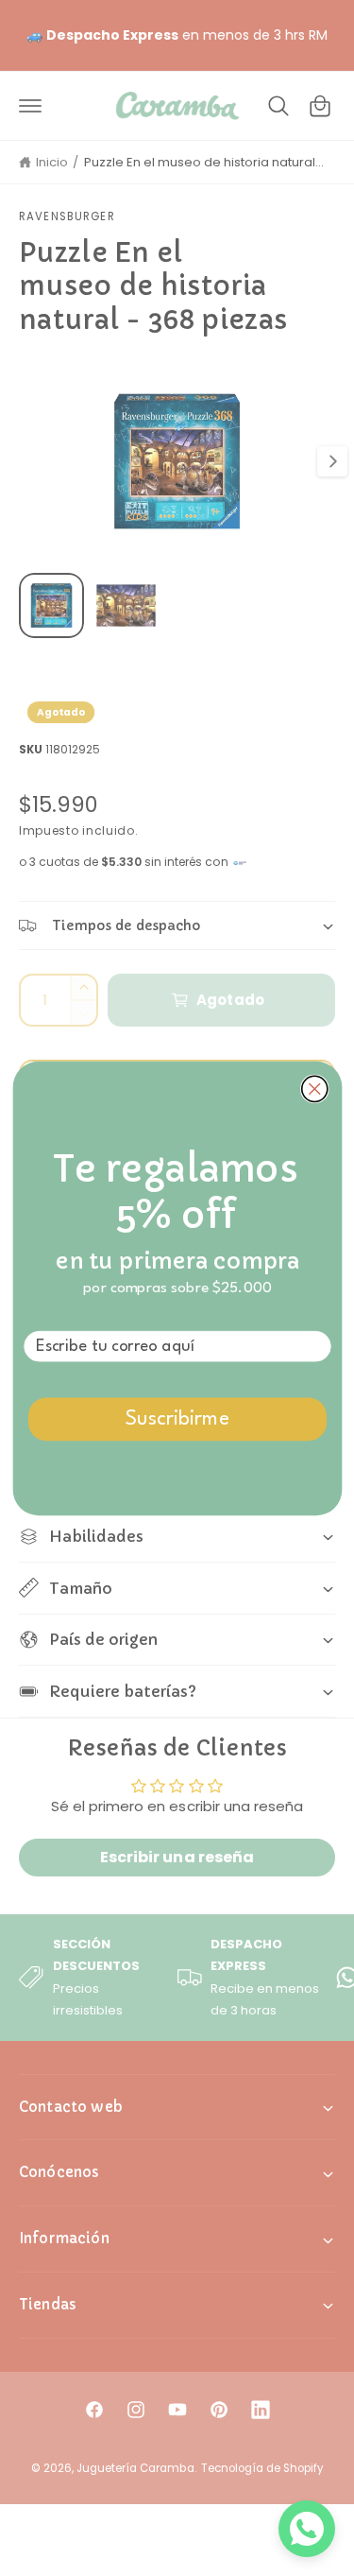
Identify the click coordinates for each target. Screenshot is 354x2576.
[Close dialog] (314, 1089)
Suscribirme (177, 1419)
